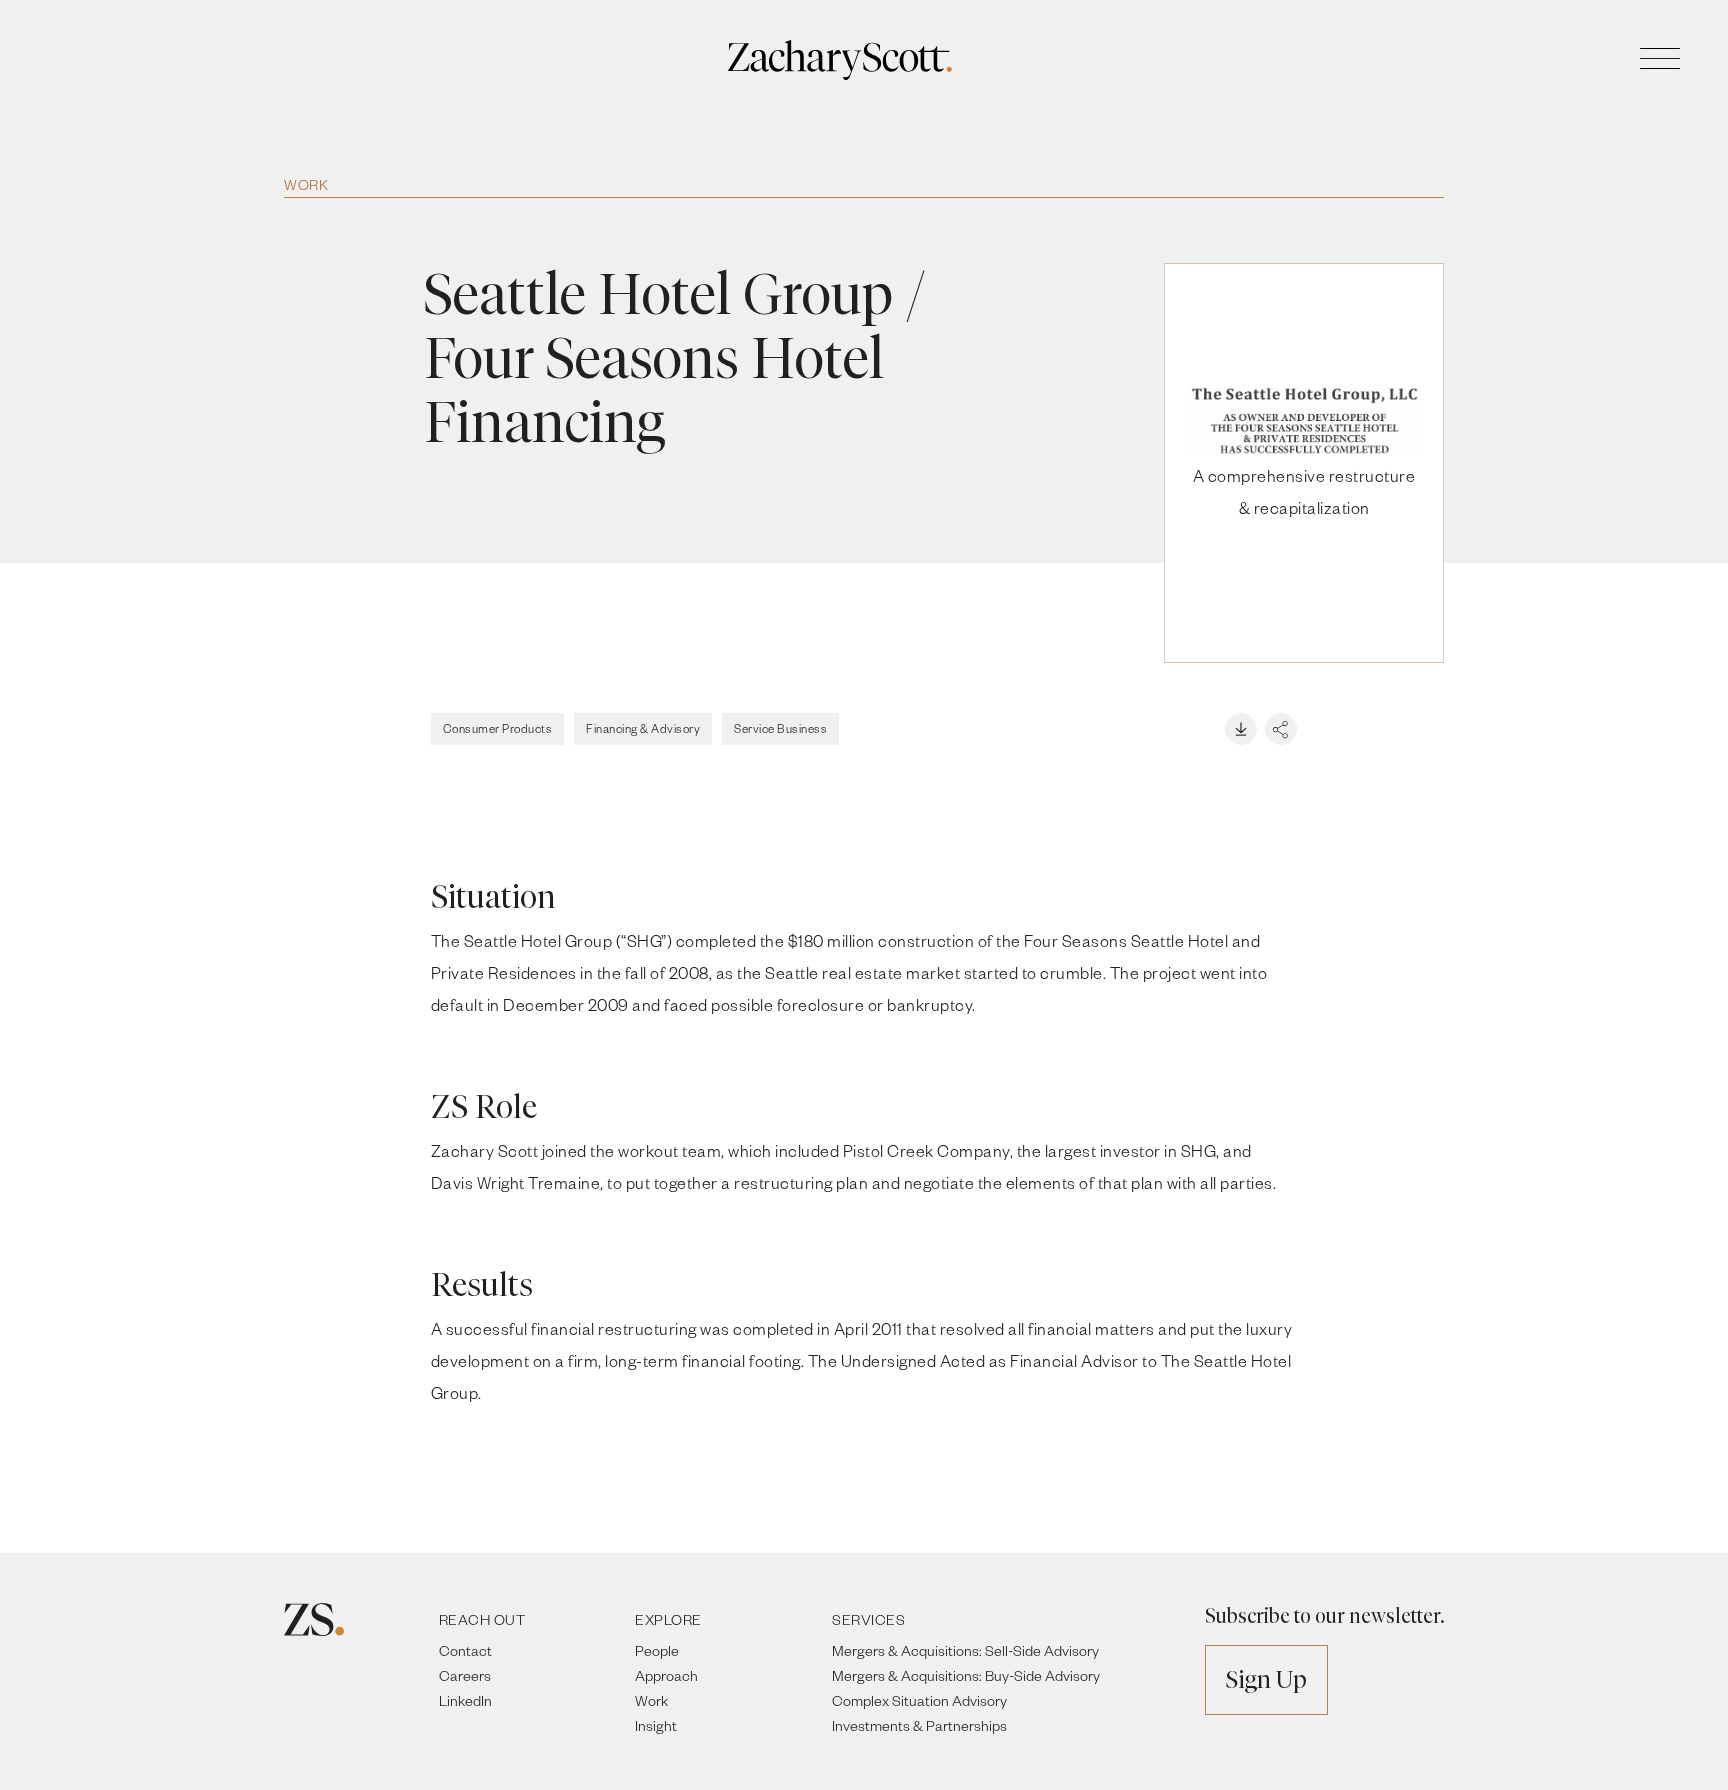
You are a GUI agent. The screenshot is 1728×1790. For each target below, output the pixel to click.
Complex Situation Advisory (919, 1700)
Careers (465, 1675)
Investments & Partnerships (919, 1725)
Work (306, 184)
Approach (666, 1675)
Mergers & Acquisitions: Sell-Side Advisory (965, 1650)
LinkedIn (465, 1700)
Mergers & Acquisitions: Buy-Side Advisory (966, 1675)
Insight (656, 1725)
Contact (465, 1650)
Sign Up (1266, 1679)
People (657, 1650)
